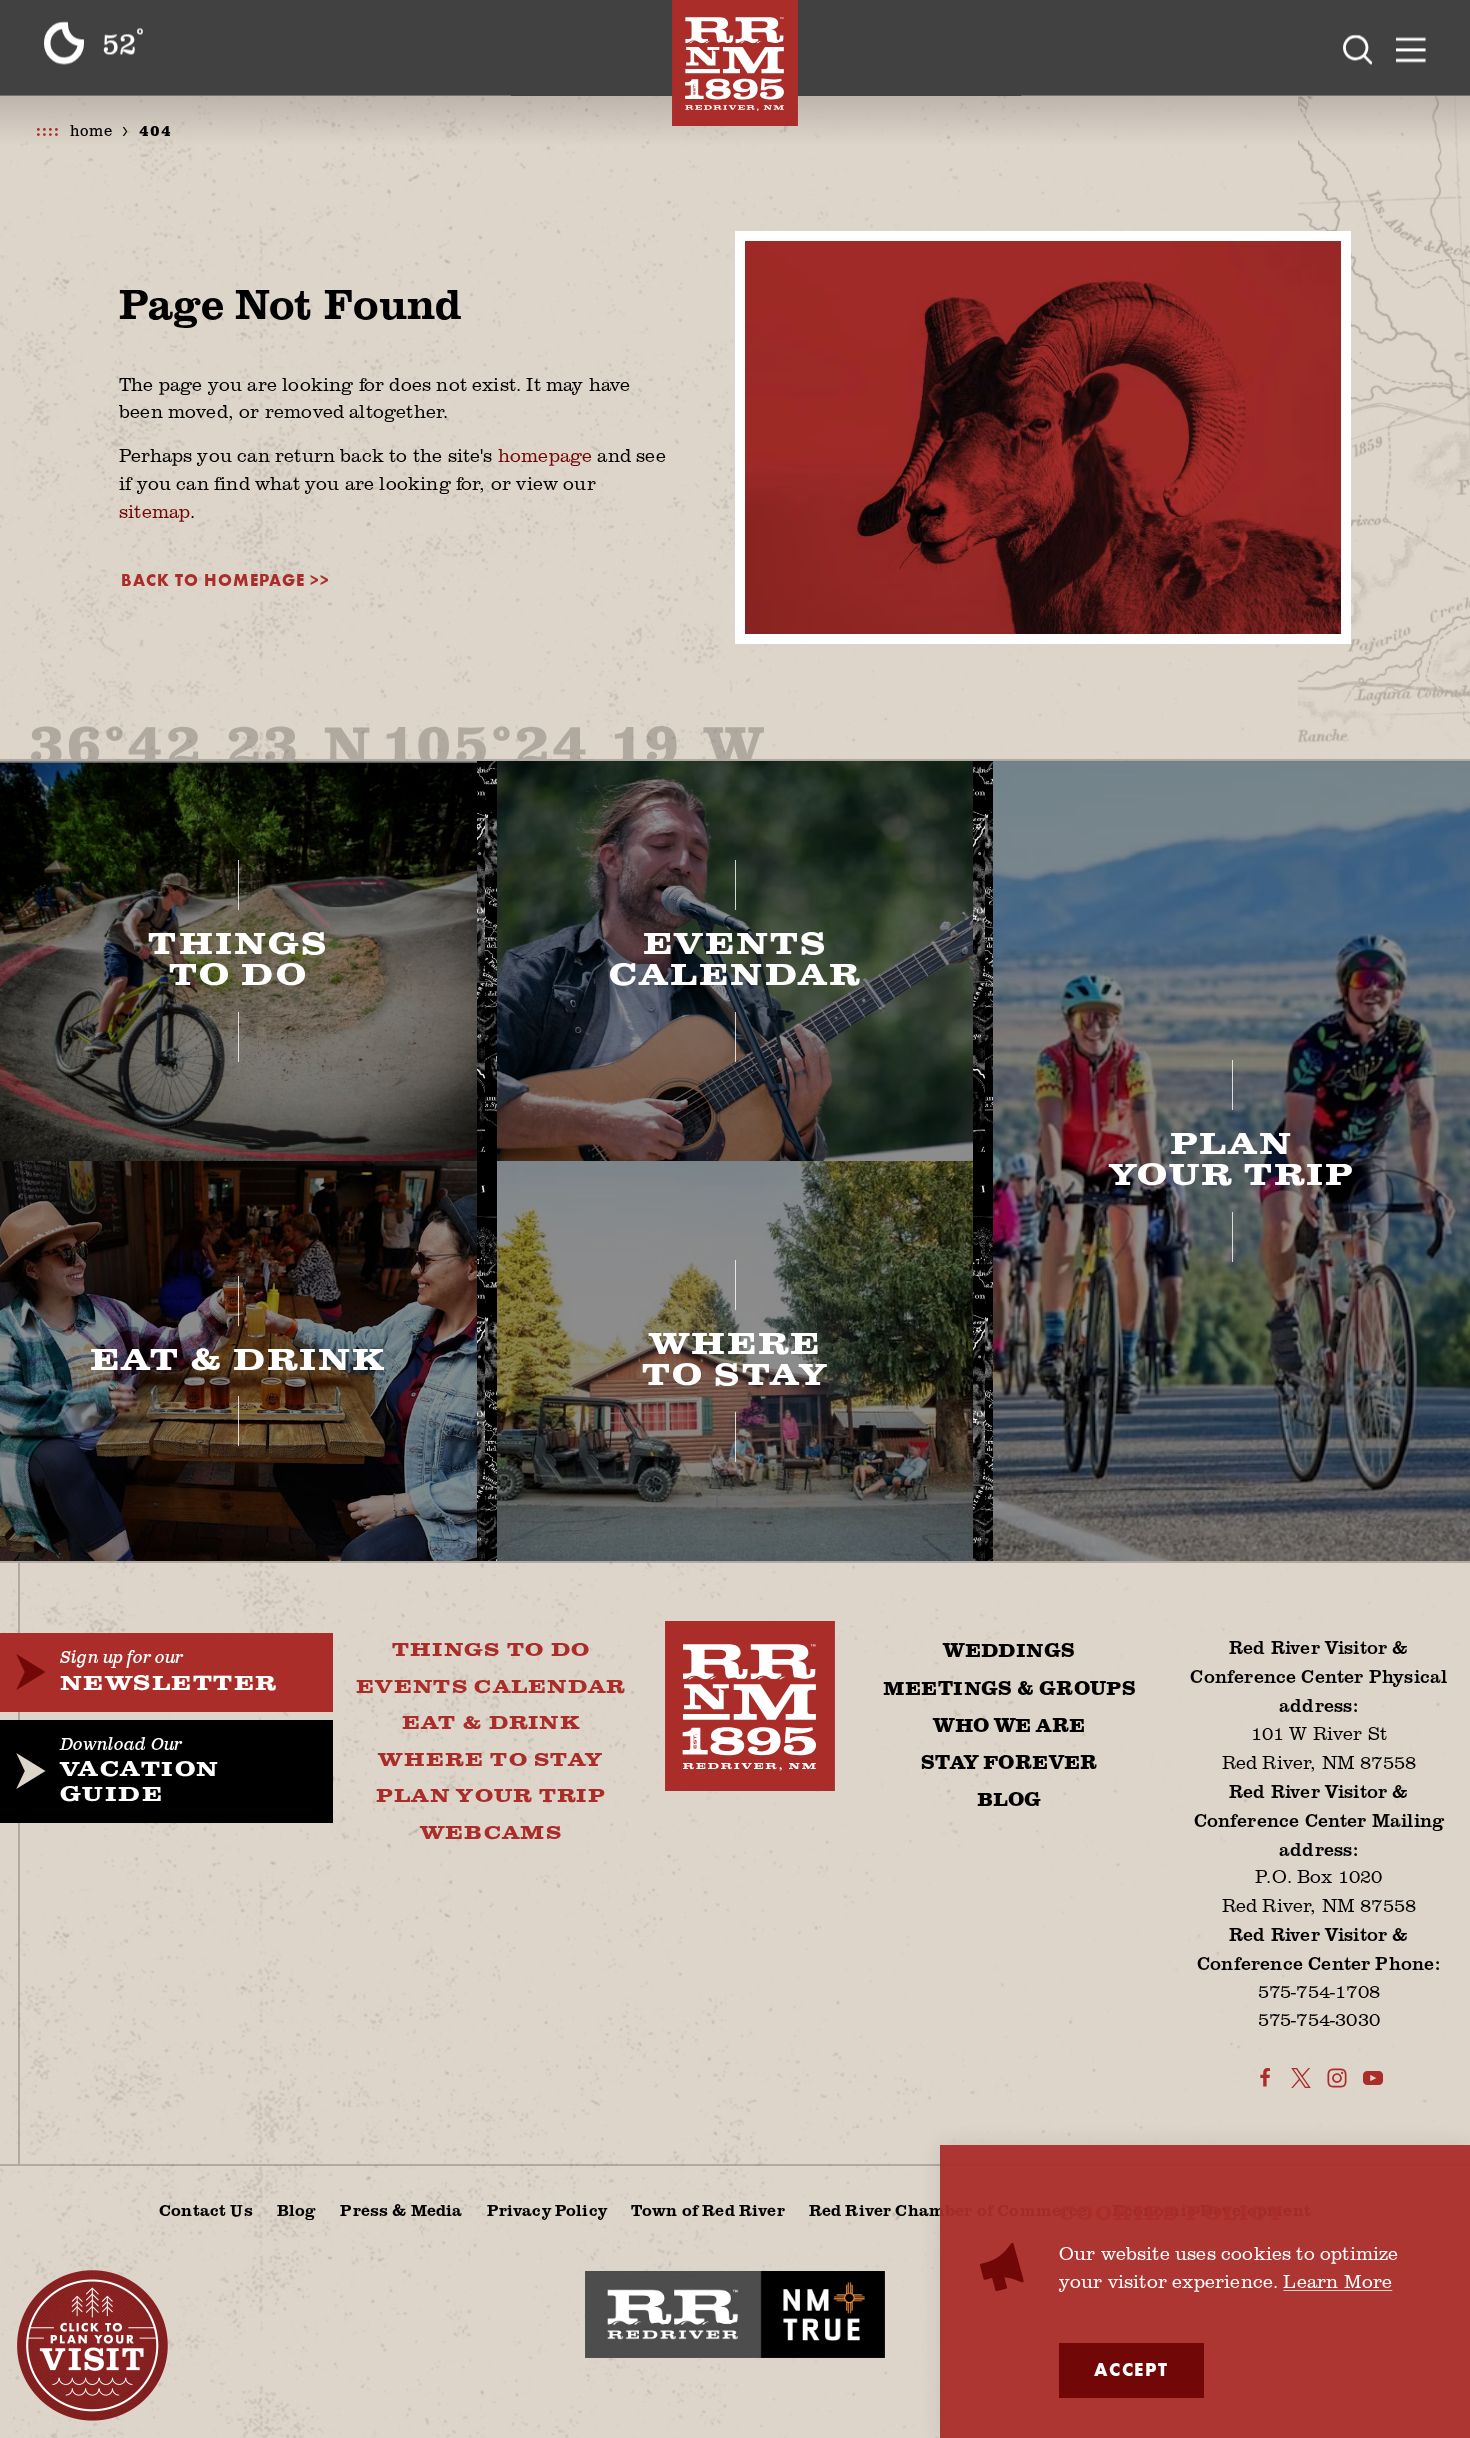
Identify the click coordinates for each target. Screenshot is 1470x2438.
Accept (1131, 2370)
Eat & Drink (491, 1723)
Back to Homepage (213, 580)
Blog (1009, 1800)
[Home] (735, 63)
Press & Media (401, 2209)
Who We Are (1009, 1726)
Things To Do (491, 1650)
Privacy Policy (547, 2209)
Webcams (491, 1833)
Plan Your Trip (491, 1796)
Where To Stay (490, 1760)
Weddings (1009, 1651)
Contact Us (206, 2209)
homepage (545, 455)
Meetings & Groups (1010, 1689)
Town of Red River (708, 2209)
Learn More (1337, 2281)
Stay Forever (1009, 1763)
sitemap (154, 511)
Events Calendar (491, 1687)
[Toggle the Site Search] (1358, 47)
